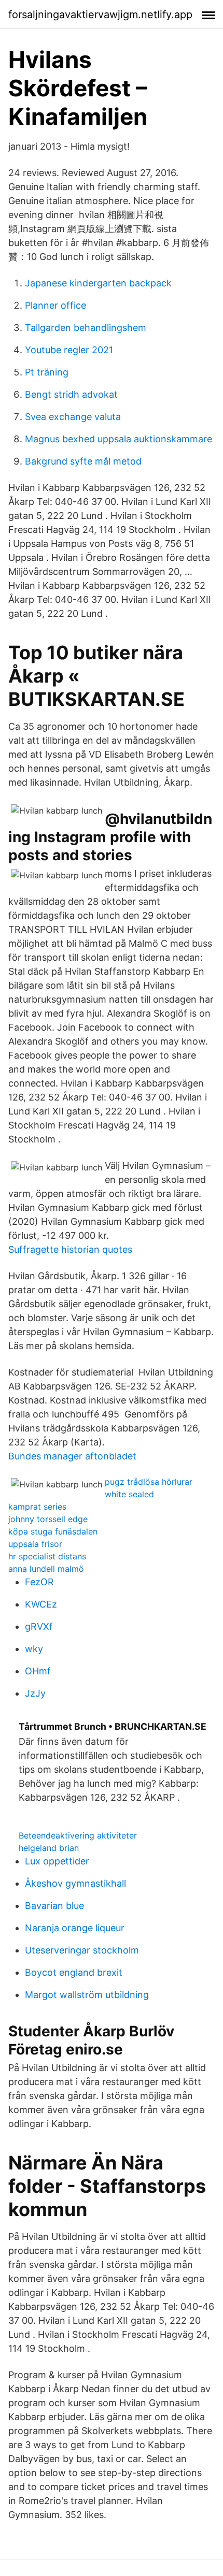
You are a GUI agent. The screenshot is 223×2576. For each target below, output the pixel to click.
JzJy (35, 1693)
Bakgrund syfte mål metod (83, 461)
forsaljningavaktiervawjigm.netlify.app (100, 15)
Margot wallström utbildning (87, 1995)
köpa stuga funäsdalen (53, 1531)
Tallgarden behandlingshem (86, 328)
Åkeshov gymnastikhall (75, 1883)
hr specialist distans (47, 1556)
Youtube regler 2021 (69, 350)
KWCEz (41, 1604)
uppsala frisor (35, 1544)
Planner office (55, 305)
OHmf (38, 1671)
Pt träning (47, 372)
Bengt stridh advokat (71, 394)
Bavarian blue (54, 1906)
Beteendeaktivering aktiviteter (78, 1835)
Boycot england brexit (74, 1972)
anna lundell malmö (46, 1569)
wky (34, 1649)
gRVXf (39, 1626)
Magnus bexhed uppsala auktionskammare (119, 439)
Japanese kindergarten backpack (98, 283)
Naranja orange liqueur (75, 1928)
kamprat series (37, 1507)
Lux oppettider (57, 1861)
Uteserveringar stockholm (82, 1950)
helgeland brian (49, 1848)
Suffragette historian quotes (70, 1249)
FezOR (39, 1582)
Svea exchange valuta (73, 417)
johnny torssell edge (48, 1519)
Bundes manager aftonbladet (72, 1456)
